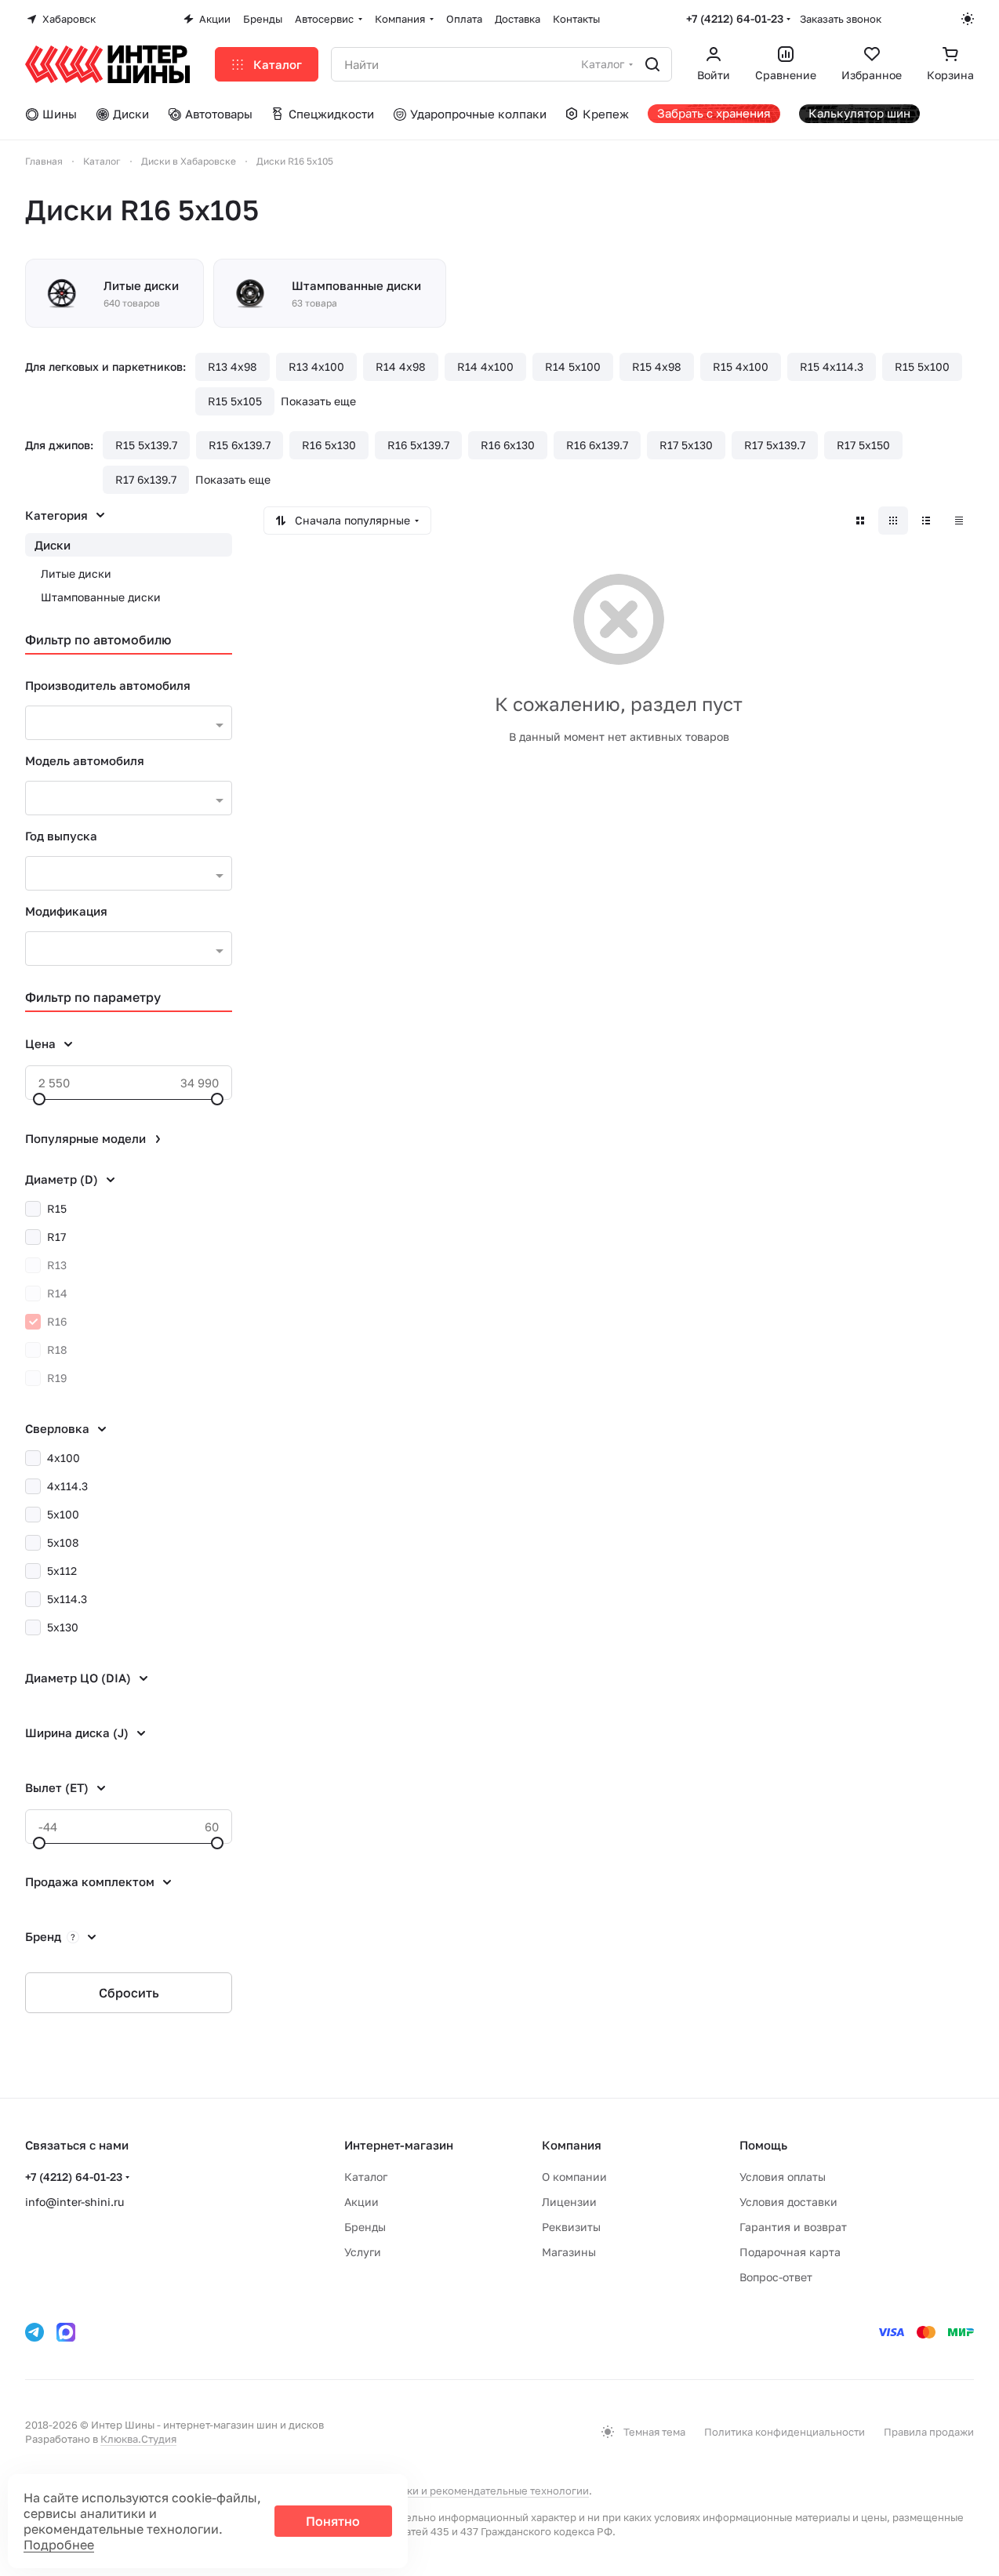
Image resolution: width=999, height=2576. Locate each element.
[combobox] (129, 723)
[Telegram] (35, 2332)
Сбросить (129, 1993)
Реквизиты (571, 2227)
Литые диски (76, 573)
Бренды (365, 2227)
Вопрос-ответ (776, 2277)
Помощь (763, 2145)
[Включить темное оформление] (968, 19)
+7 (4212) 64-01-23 (735, 18)
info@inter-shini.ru (74, 2202)
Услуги (363, 2252)
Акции (361, 2202)
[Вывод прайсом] (959, 521)
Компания (572, 2145)
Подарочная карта (790, 2252)
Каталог (366, 2177)
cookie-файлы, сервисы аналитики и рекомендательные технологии (418, 2491)
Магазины (569, 2252)
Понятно (333, 2521)
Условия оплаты (783, 2177)
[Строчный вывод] (926, 521)
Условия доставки (788, 2202)
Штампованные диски (101, 597)
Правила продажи (929, 2432)
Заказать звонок (841, 19)
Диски (53, 545)
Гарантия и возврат (793, 2227)
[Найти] (652, 64)
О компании (574, 2177)
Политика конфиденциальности (785, 2432)
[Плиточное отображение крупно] (860, 521)
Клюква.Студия (138, 2439)
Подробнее (59, 2545)
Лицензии (569, 2202)
